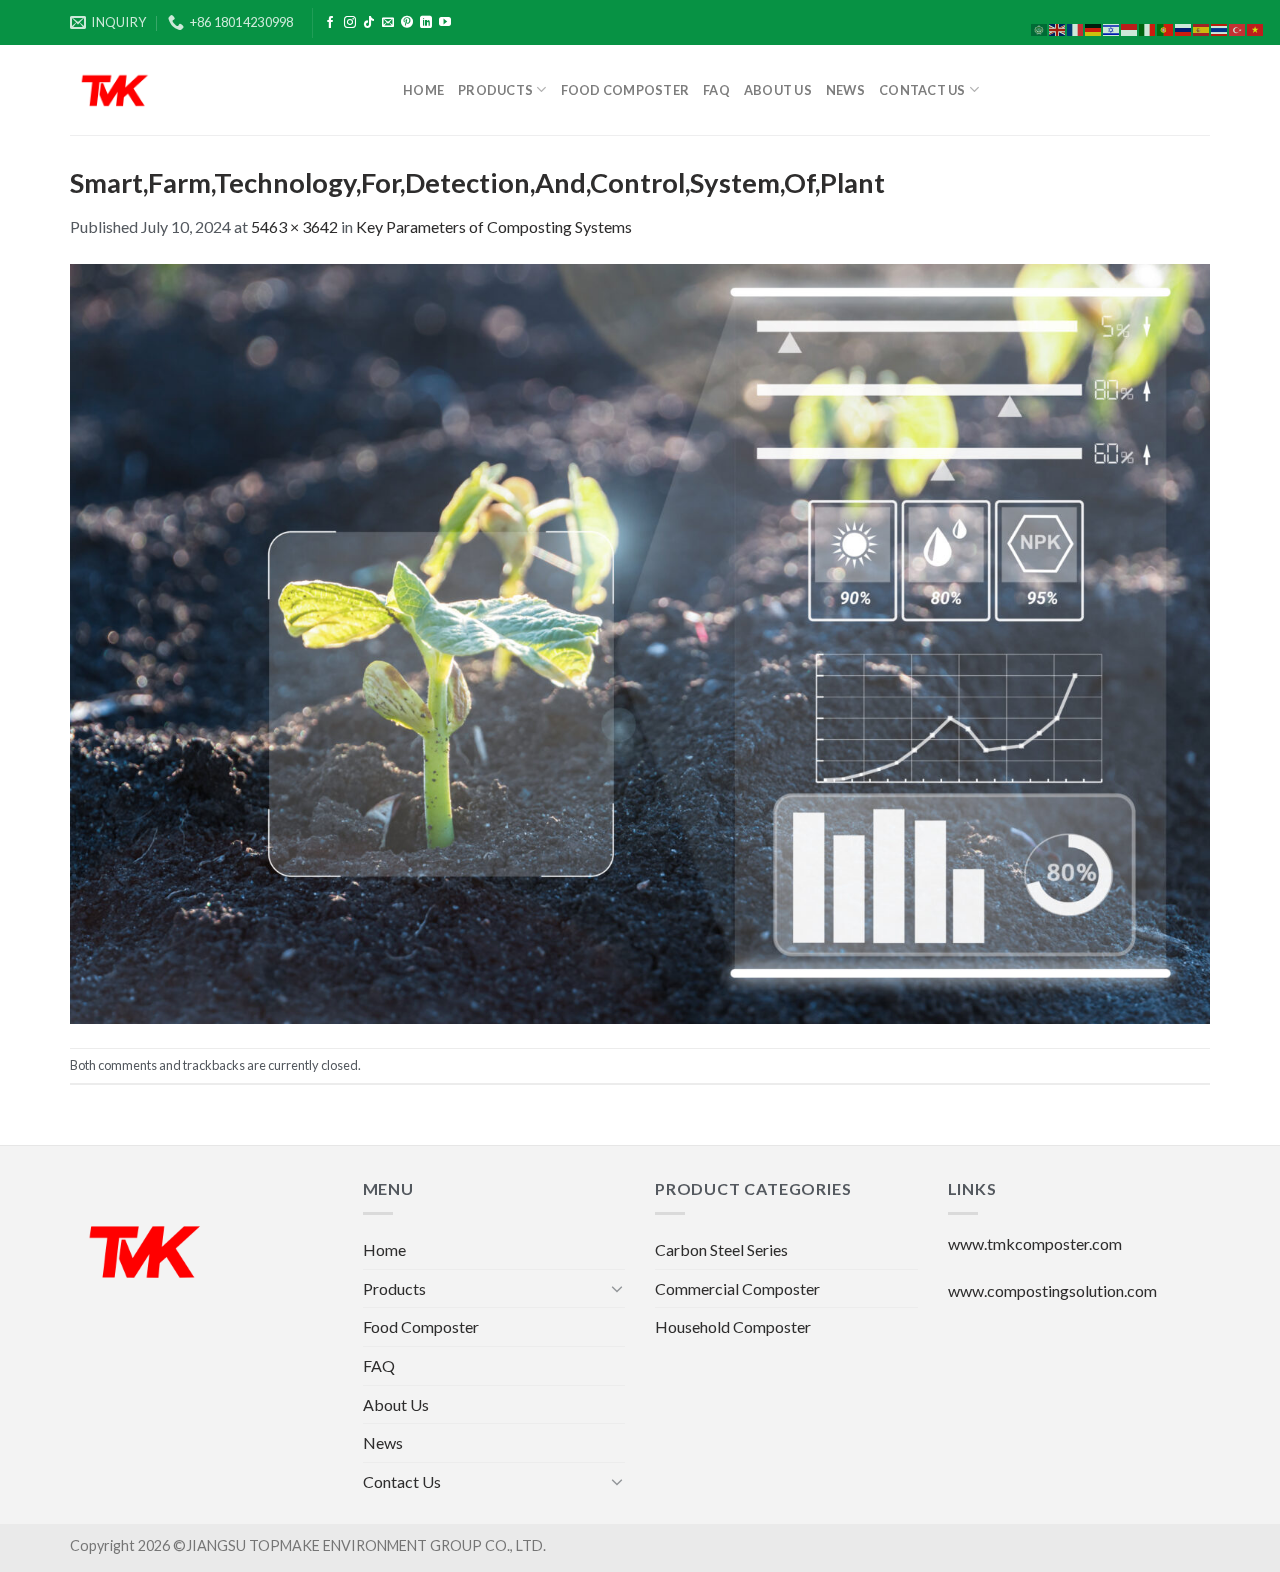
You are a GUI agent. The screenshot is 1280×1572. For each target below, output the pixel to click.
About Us (778, 90)
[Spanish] (1202, 27)
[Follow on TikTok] (369, 23)
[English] (1058, 27)
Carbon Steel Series (721, 1249)
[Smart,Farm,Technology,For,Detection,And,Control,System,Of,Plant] (640, 641)
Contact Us (922, 90)
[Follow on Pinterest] (407, 23)
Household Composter (733, 1326)
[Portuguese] (1166, 27)
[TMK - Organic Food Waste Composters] (221, 90)
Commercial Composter (737, 1288)
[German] (1094, 27)
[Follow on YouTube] (445, 23)
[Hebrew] (1112, 27)
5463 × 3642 (294, 226)
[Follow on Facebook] (330, 23)
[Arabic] (1040, 27)
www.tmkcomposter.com (1035, 1243)
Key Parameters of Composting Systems (494, 226)
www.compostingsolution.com (1052, 1290)
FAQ (716, 90)
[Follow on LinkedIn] (426, 23)
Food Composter (625, 90)
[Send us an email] (388, 23)
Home (423, 90)
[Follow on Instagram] (350, 23)
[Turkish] (1238, 27)
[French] (1076, 27)
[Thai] (1220, 27)
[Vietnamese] (1256, 27)
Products (495, 90)
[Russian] (1184, 27)
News (845, 90)
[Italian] (1148, 27)
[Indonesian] (1130, 27)
